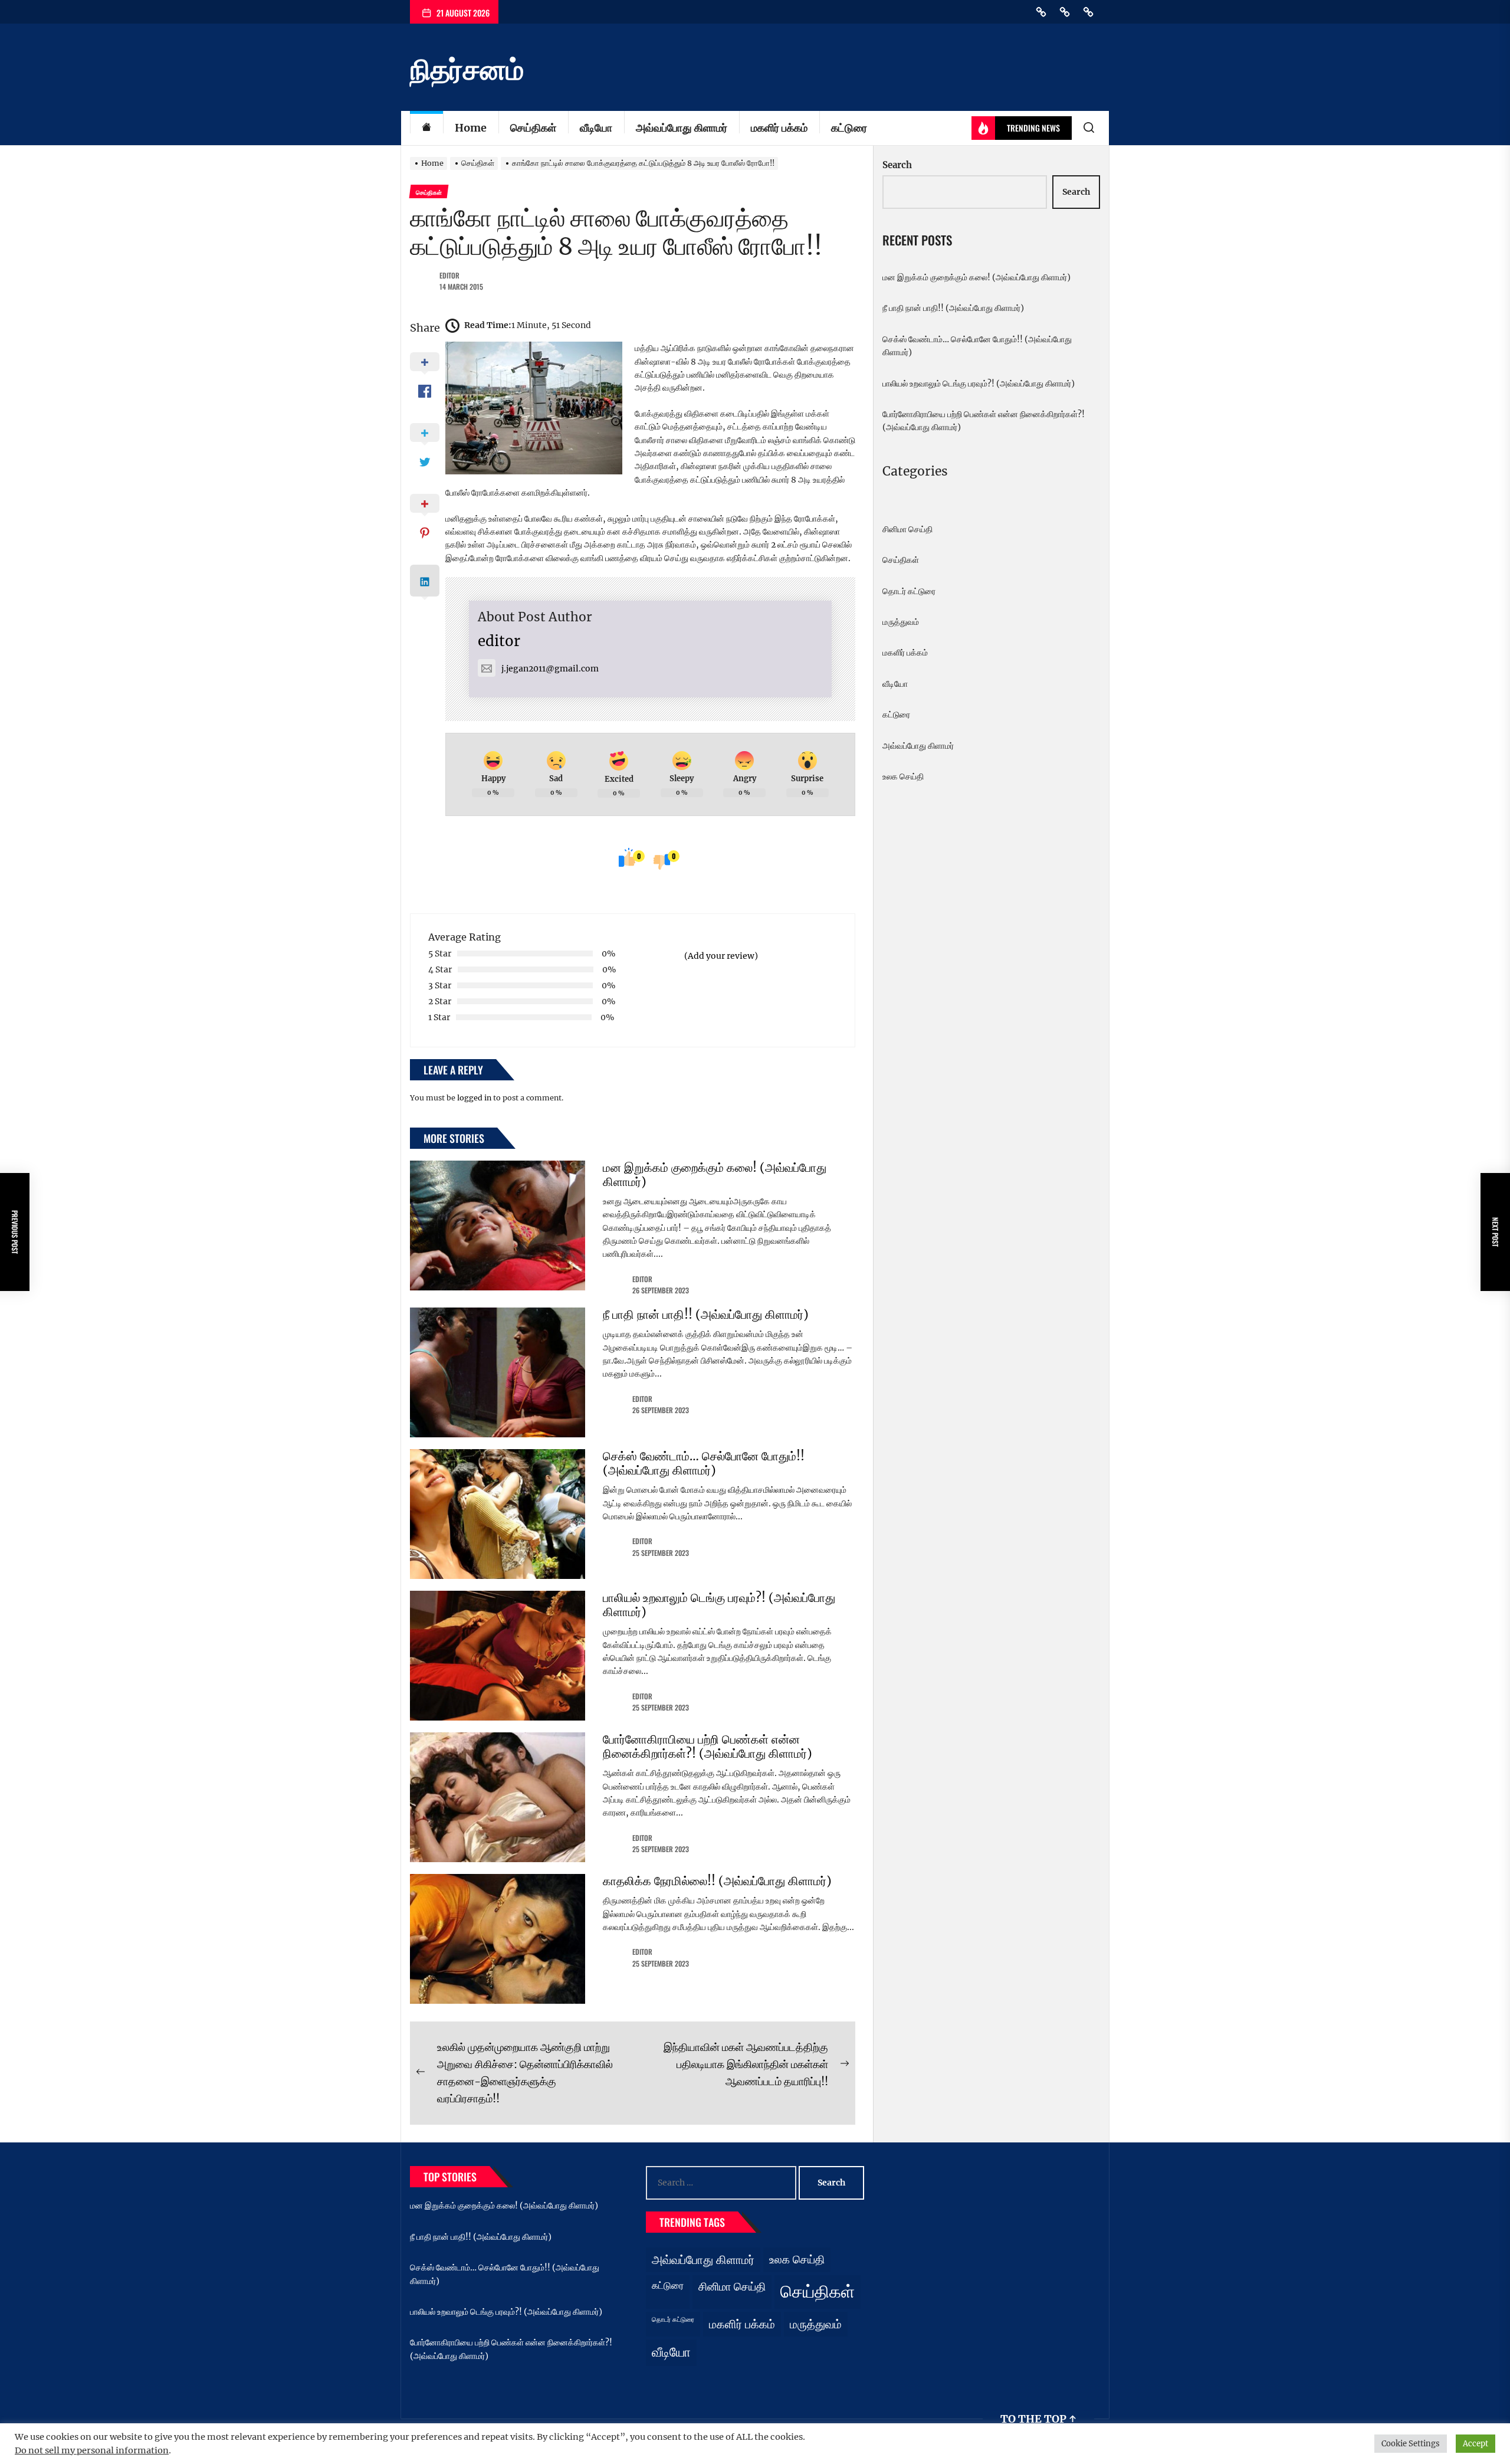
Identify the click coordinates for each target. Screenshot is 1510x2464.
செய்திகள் (533, 128)
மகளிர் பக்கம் (779, 128)
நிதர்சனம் (467, 70)
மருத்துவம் (901, 622)
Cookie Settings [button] (1411, 2444)
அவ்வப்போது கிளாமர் (682, 128)
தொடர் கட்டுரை (909, 591)
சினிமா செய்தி (907, 529)
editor (449, 275)
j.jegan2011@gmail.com (550, 669)
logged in (474, 1098)
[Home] (426, 128)
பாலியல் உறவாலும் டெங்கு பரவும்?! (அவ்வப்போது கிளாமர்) (719, 1605)
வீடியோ (596, 128)
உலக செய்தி (903, 776)
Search (897, 165)
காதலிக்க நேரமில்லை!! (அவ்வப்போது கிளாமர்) (717, 1881)
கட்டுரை (849, 128)
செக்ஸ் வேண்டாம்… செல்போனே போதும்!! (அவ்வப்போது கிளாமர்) (704, 1463)
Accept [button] (1475, 2444)
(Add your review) (721, 956)
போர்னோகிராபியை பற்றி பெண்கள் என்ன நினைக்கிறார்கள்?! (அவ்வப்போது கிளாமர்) (708, 1746)
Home (471, 128)
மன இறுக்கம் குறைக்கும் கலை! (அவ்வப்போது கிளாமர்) (715, 1174)
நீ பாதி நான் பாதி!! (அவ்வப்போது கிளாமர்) (706, 1314)
